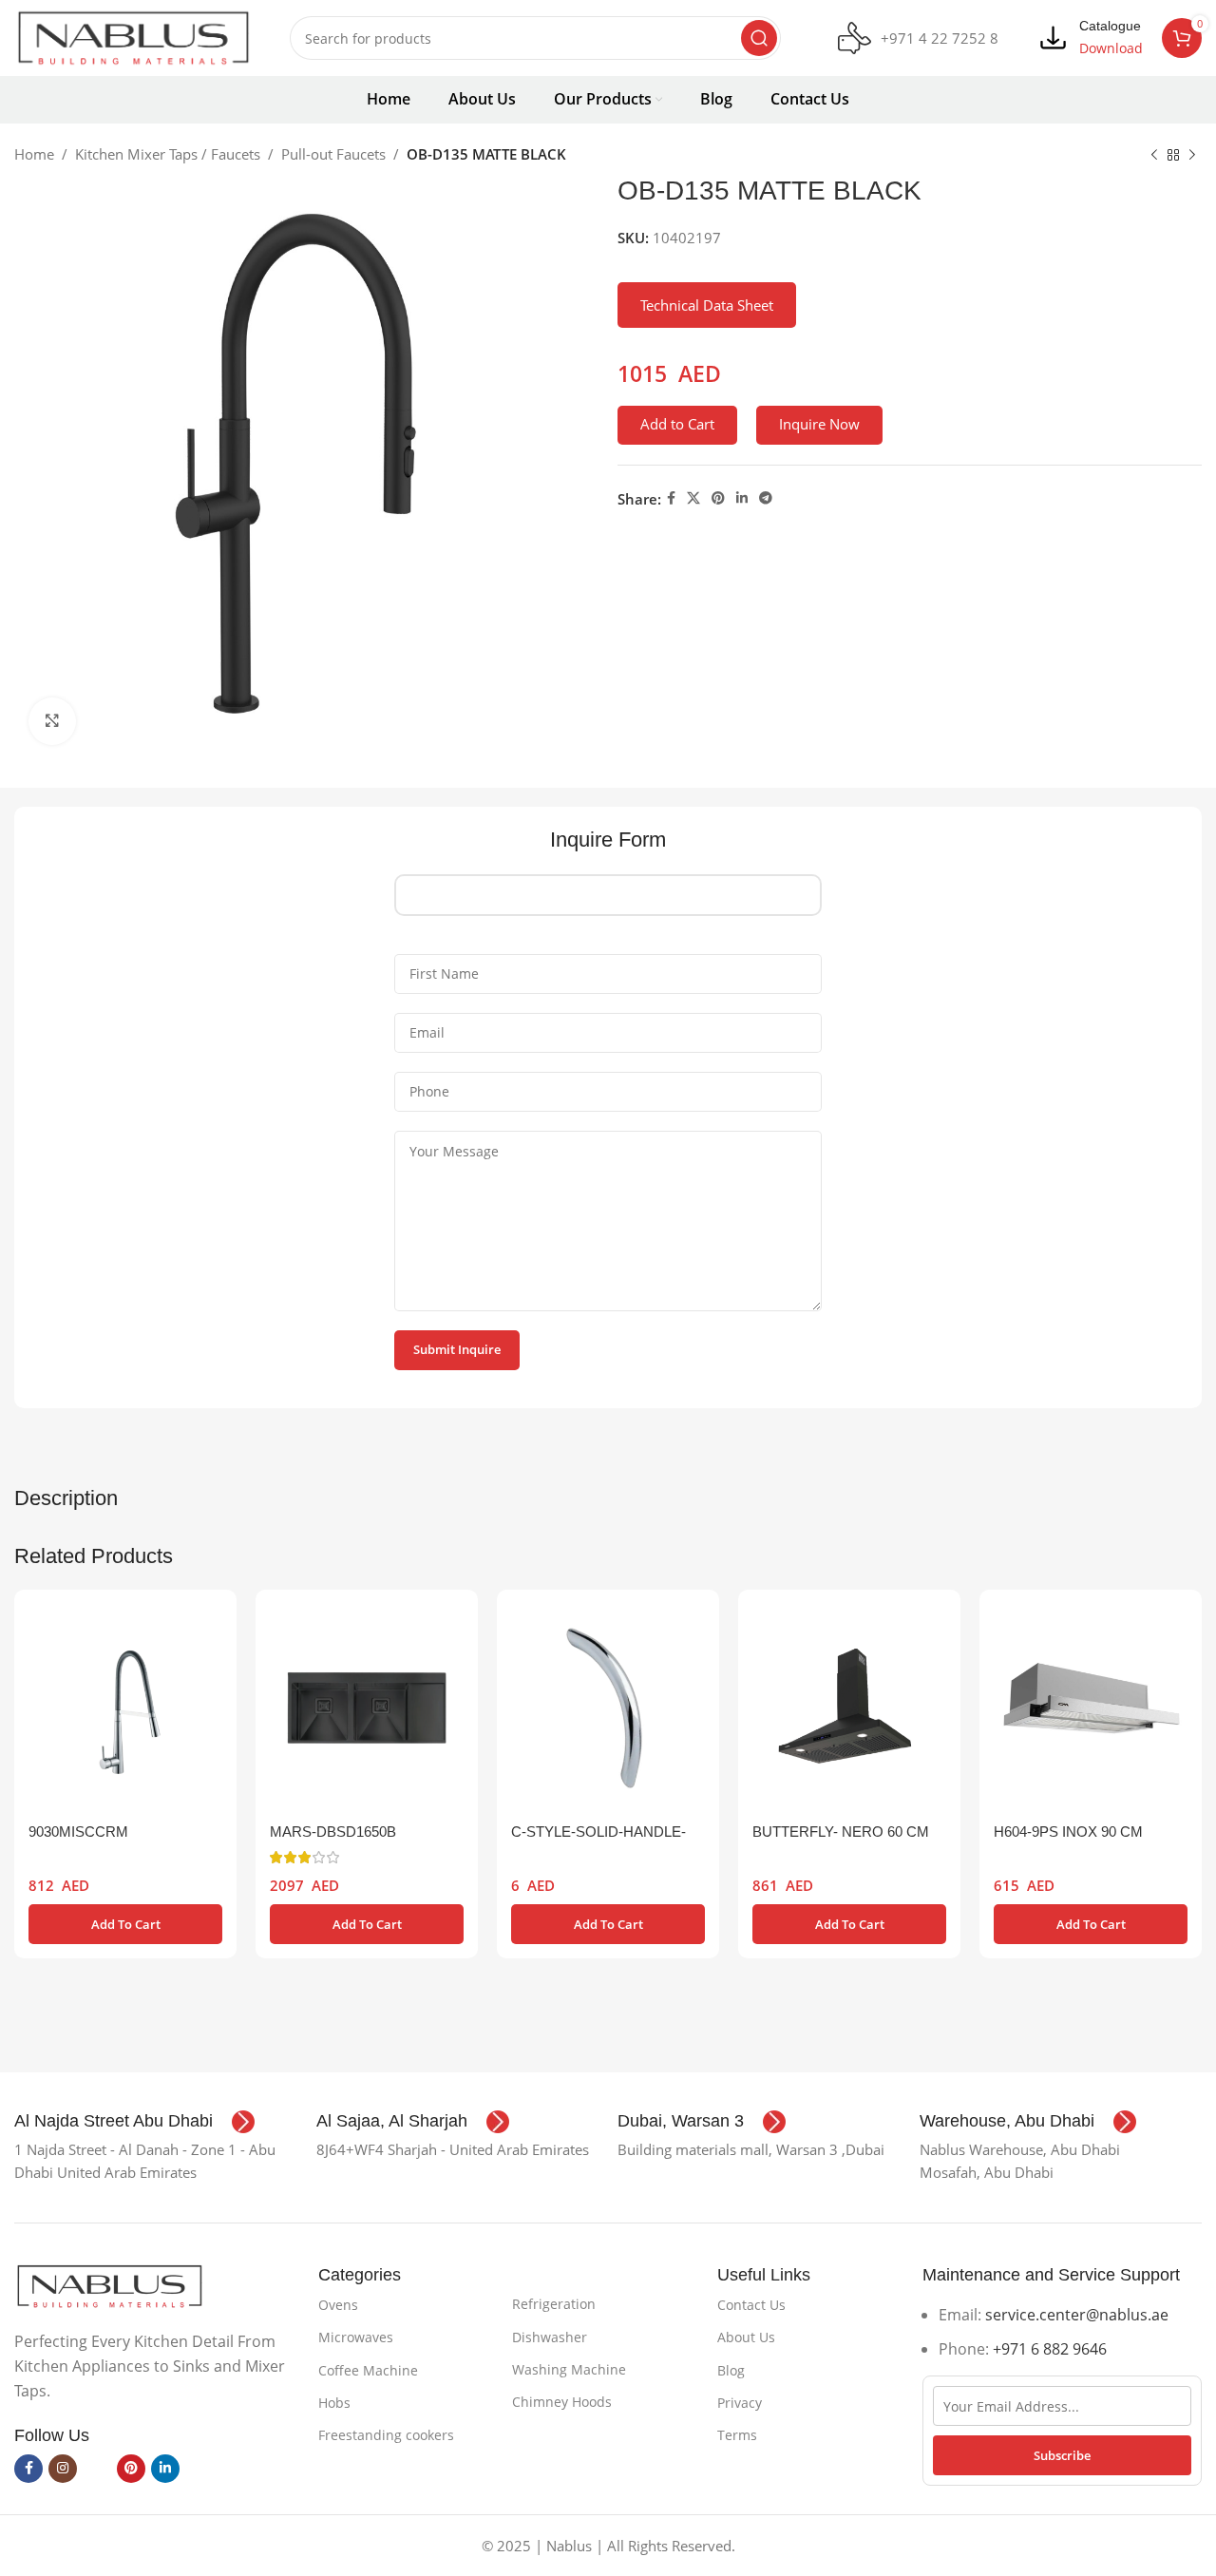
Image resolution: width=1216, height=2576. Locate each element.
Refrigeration (554, 2304)
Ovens (338, 2305)
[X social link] (693, 498)
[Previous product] (1154, 156)
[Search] (759, 38)
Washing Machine (569, 2369)
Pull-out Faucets (333, 154)
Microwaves (356, 2337)
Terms (737, 2435)
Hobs (334, 2403)
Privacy (740, 2403)
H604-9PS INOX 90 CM (1068, 1832)
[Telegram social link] (766, 498)
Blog (731, 2370)
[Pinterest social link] (718, 498)
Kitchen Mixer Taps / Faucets (168, 154)
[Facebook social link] (671, 498)
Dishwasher (550, 2337)
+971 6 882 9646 (1050, 2349)
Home (34, 154)
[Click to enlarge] (52, 721)
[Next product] (1192, 156)
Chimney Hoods (562, 2402)
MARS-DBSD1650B (333, 1832)
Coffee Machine (368, 2370)
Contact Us (751, 2305)
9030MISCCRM (78, 1832)
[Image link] (109, 2284)
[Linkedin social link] (742, 498)
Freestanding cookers (386, 2435)
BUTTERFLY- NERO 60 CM (841, 1832)
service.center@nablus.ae (1077, 2315)
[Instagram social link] (63, 2469)
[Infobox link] (918, 38)
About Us (746, 2337)
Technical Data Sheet (707, 305)
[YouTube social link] (97, 2469)
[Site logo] (133, 36)
